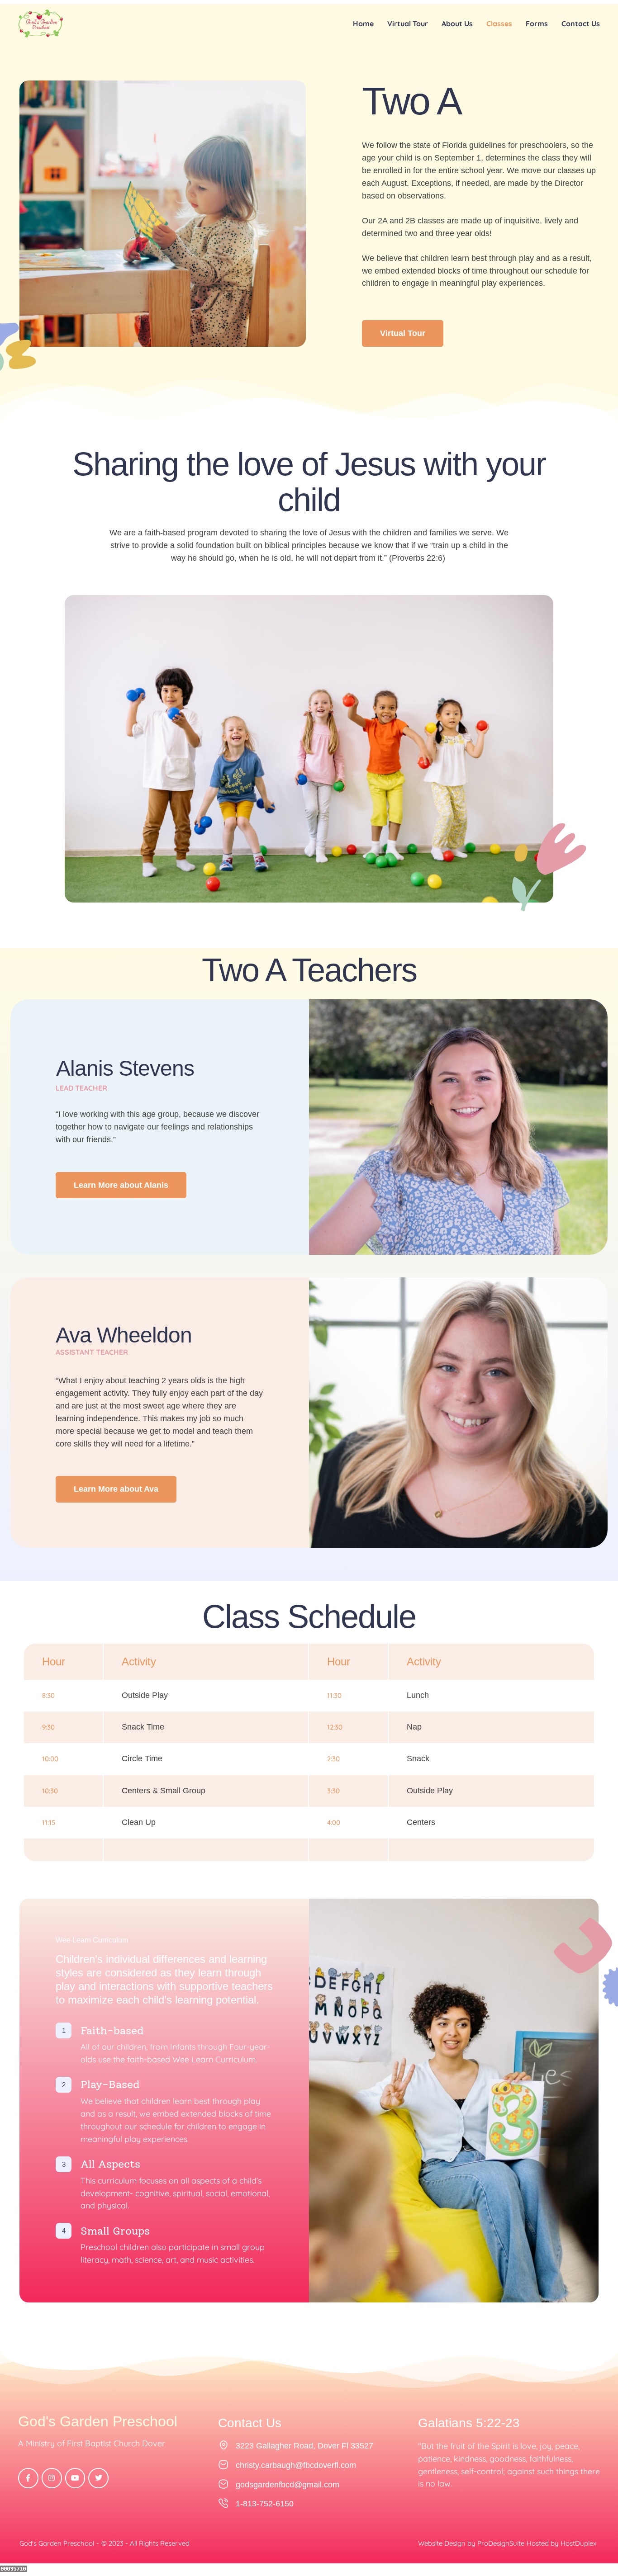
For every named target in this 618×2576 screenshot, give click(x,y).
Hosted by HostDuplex (561, 2543)
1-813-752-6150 (265, 2504)
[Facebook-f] (28, 2478)
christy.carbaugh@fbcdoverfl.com (296, 2465)
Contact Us (581, 24)
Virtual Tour (408, 24)
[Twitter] (98, 2478)
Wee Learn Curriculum (92, 1940)
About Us (457, 24)
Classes (499, 24)
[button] (591, 2536)
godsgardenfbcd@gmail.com (288, 2485)
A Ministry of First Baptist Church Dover (92, 2443)
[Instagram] (52, 2478)
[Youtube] (75, 2478)
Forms (537, 24)
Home (363, 24)
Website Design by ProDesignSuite (471, 2543)
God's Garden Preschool (98, 2422)
